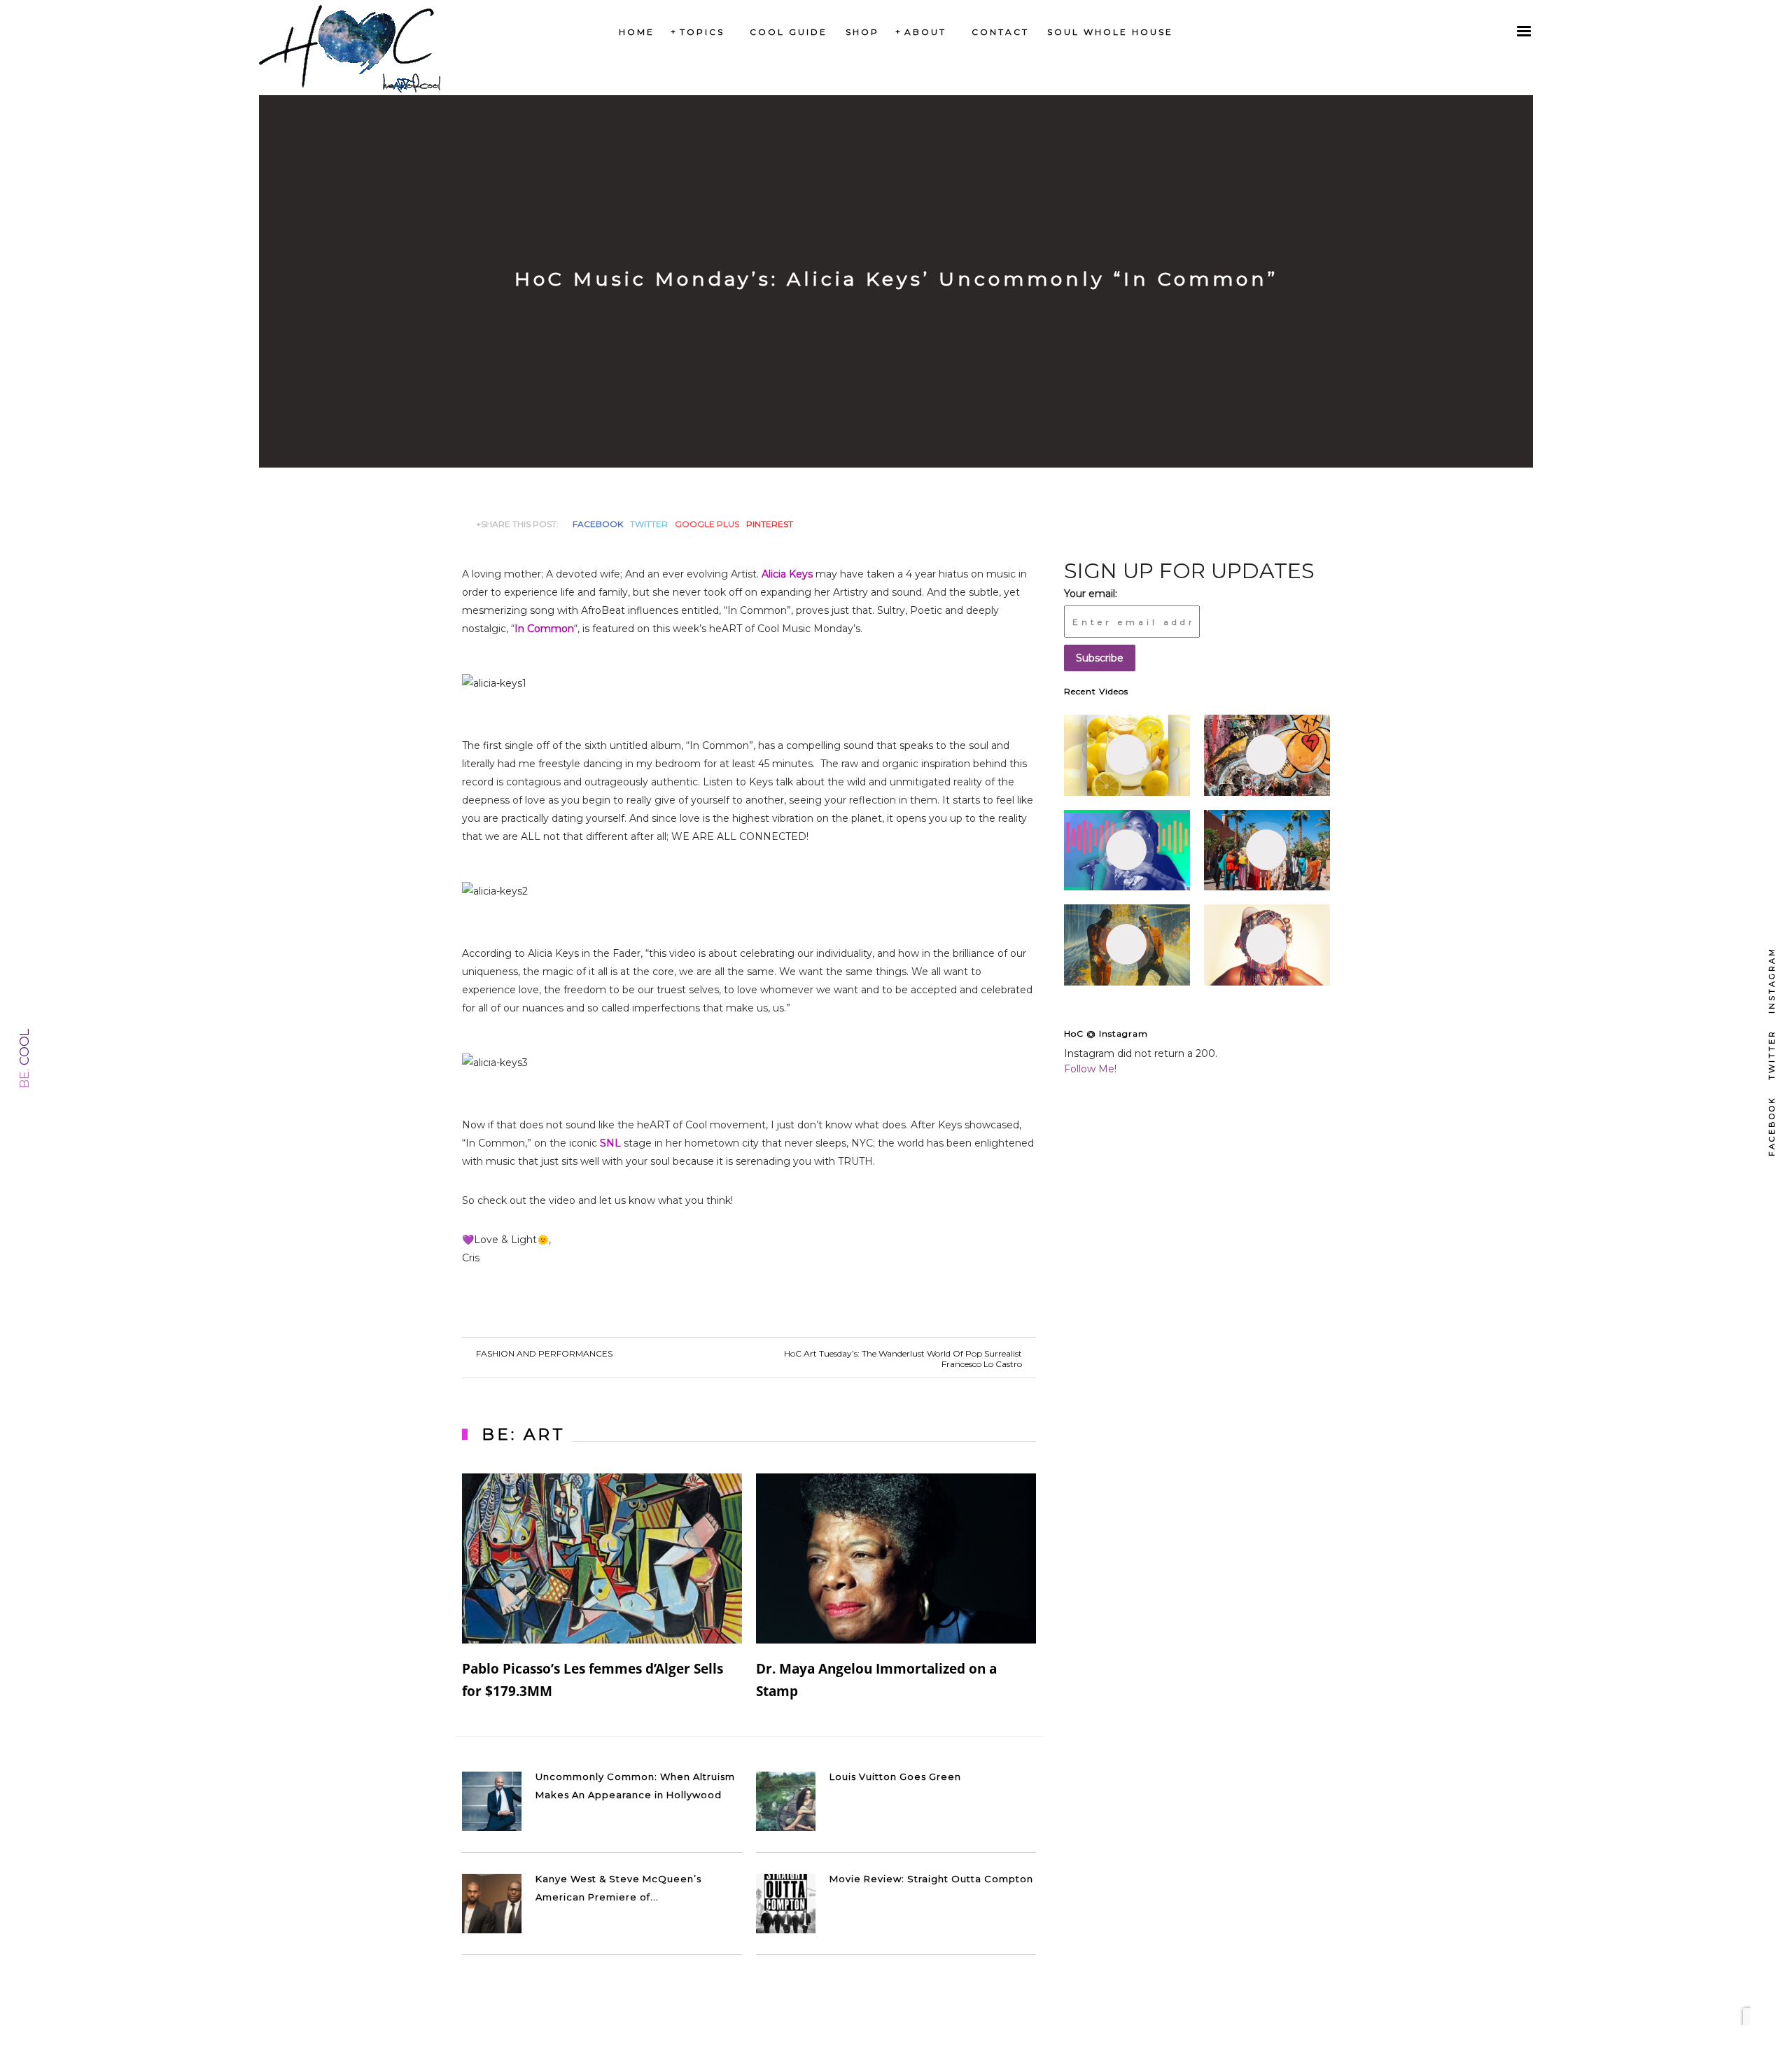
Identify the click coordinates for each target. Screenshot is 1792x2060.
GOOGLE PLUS (707, 524)
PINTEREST (770, 524)
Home (637, 32)
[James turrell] (1127, 755)
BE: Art (524, 1434)
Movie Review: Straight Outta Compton (931, 1879)
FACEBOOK (598, 524)
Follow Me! (1090, 1069)
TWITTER (649, 524)
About (925, 32)
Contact (1000, 32)
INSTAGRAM (1772, 980)
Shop (862, 32)
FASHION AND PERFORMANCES (544, 1353)
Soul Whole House (1110, 32)
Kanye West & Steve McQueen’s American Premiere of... (618, 1888)
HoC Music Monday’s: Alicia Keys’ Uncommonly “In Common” (896, 279)
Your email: (1091, 594)
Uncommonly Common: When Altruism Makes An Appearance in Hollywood (635, 1786)
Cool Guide (789, 32)
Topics (702, 32)
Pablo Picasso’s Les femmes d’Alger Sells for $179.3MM (593, 1680)
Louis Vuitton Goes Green (895, 1777)
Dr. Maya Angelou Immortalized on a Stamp (876, 1680)
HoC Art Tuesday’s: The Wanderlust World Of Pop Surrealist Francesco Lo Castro (903, 1359)
